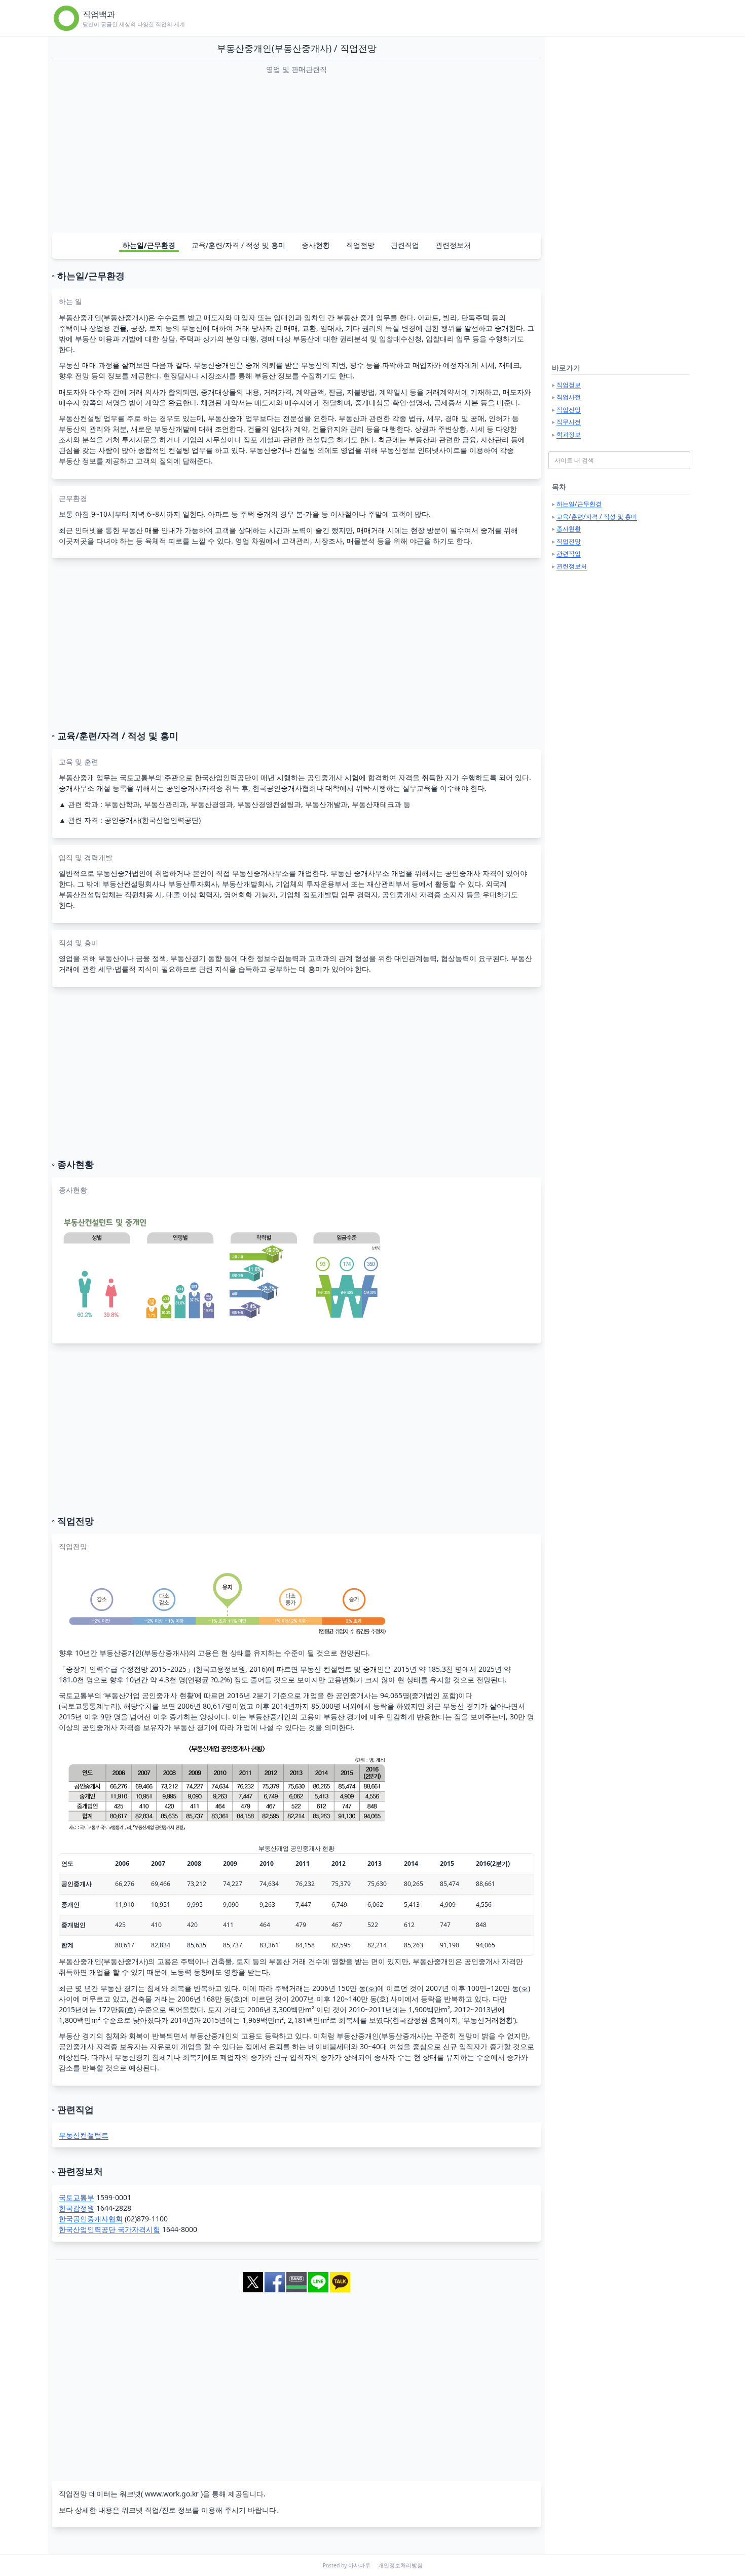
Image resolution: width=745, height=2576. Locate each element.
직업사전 (569, 397)
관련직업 (405, 245)
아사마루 (359, 2565)
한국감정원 (77, 2208)
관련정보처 (453, 245)
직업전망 (360, 245)
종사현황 (316, 245)
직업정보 (569, 385)
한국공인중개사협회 (91, 2219)
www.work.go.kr (172, 2494)
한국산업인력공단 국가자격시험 (109, 2229)
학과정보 (569, 434)
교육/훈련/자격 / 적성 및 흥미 (238, 245)
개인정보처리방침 (400, 2565)
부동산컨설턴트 (84, 2135)
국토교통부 (77, 2197)
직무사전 (569, 422)
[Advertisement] (296, 153)
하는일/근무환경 (149, 245)
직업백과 (99, 14)
